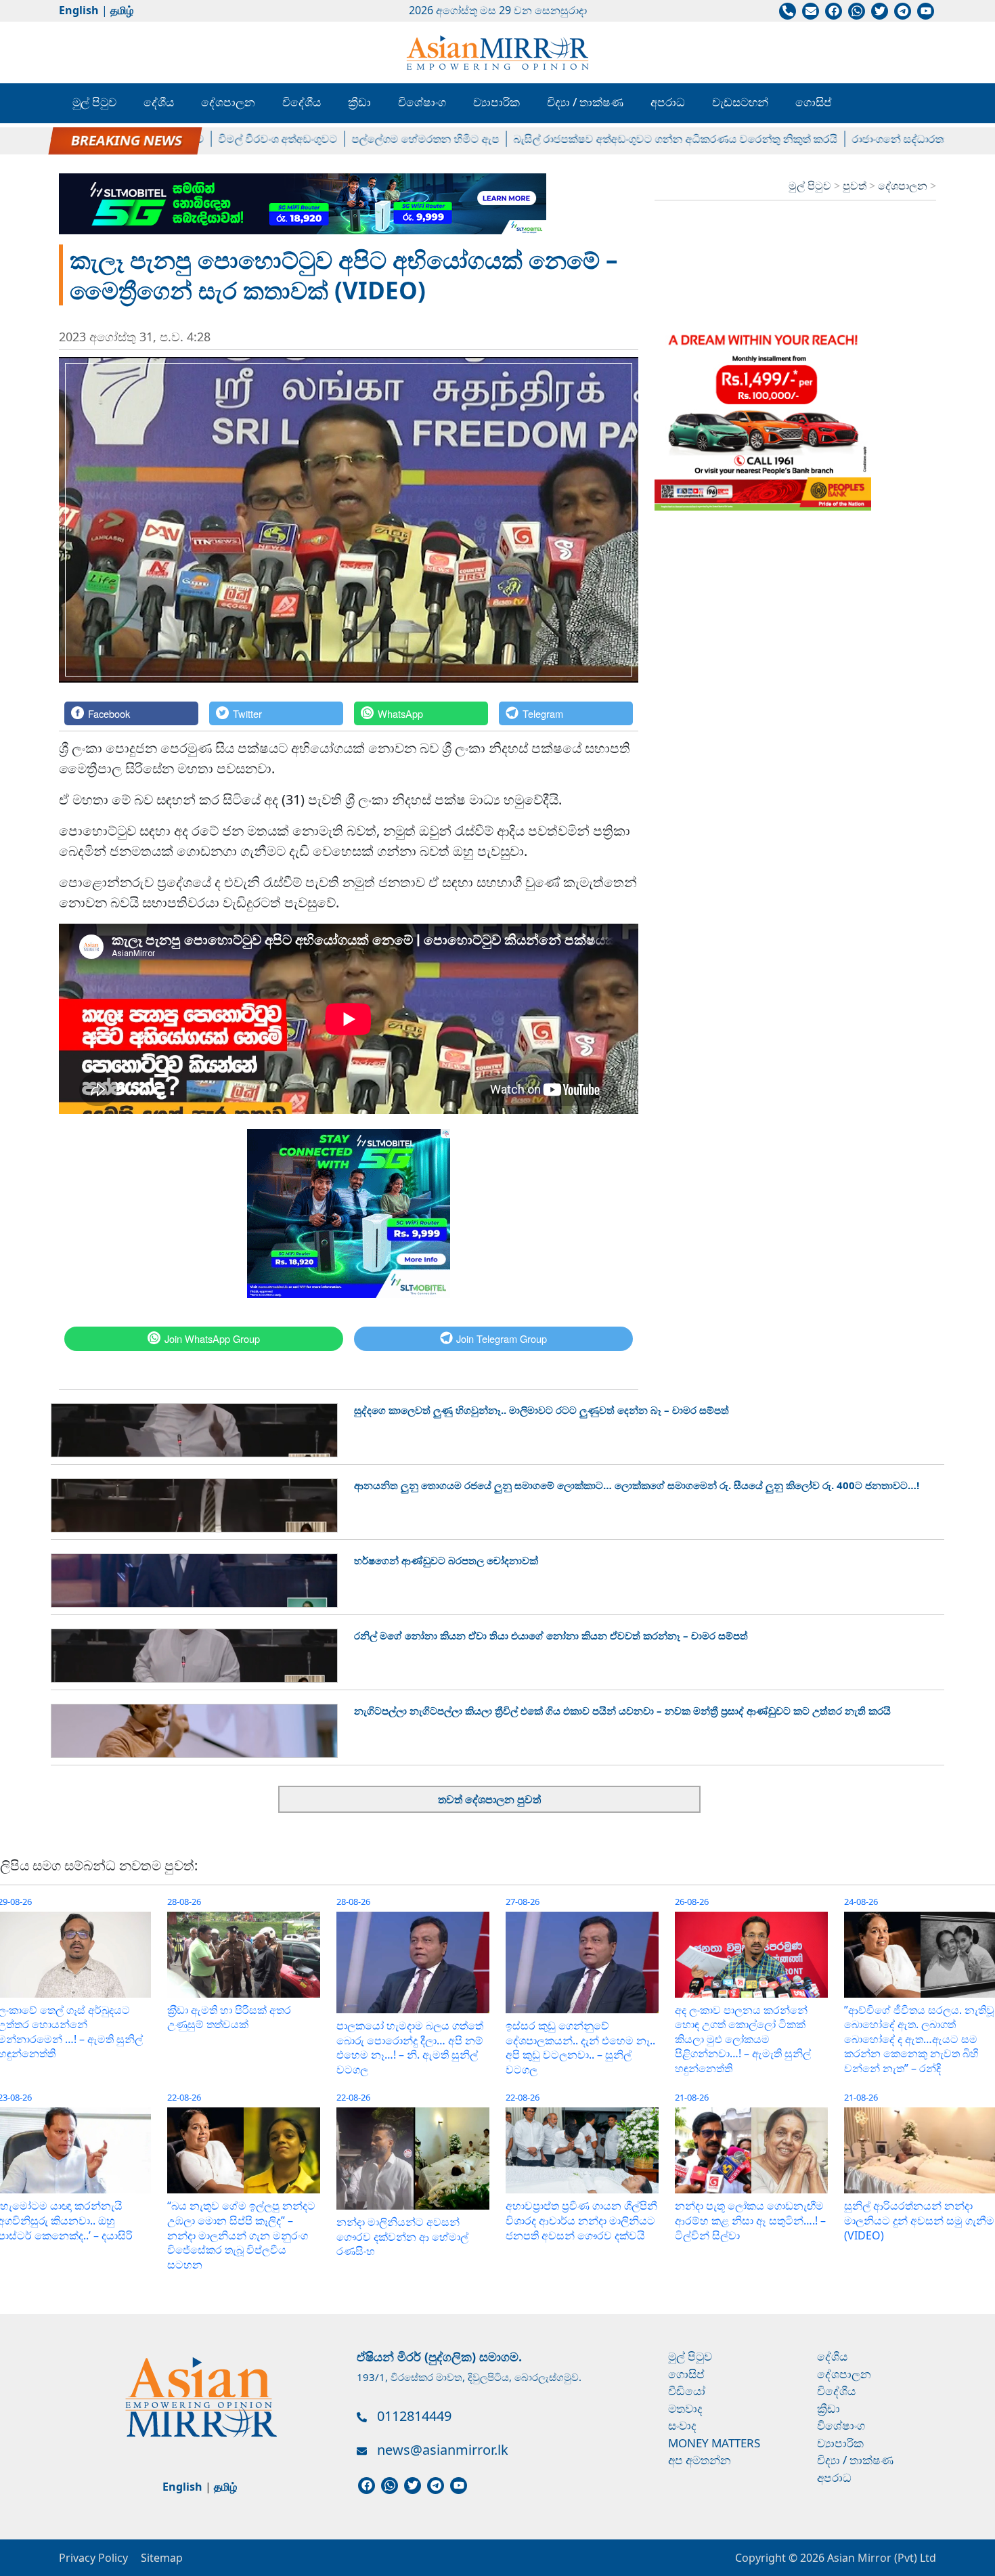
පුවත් (856, 186)
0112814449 (414, 2416)
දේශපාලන (228, 102)
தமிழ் (122, 10)
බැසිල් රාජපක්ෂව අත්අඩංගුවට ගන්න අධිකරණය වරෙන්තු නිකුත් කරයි (620, 139)
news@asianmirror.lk (443, 2450)
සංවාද (682, 2425)
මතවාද (685, 2408)
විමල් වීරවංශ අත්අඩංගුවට (222, 139)
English (79, 10)
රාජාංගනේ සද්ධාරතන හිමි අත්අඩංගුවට (886, 139)
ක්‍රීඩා (359, 102)
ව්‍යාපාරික (496, 102)
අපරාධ (668, 102)
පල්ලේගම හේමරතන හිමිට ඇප (370, 139)
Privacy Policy (93, 2558)
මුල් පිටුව (94, 102)
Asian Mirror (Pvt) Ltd (880, 2558)
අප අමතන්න (700, 2460)
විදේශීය (302, 102)
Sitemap (162, 2558)
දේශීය (159, 102)
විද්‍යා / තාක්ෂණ (585, 102)
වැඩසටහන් (740, 102)
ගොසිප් (814, 102)
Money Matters (714, 2443)
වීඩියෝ (687, 2391)
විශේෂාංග (422, 102)
